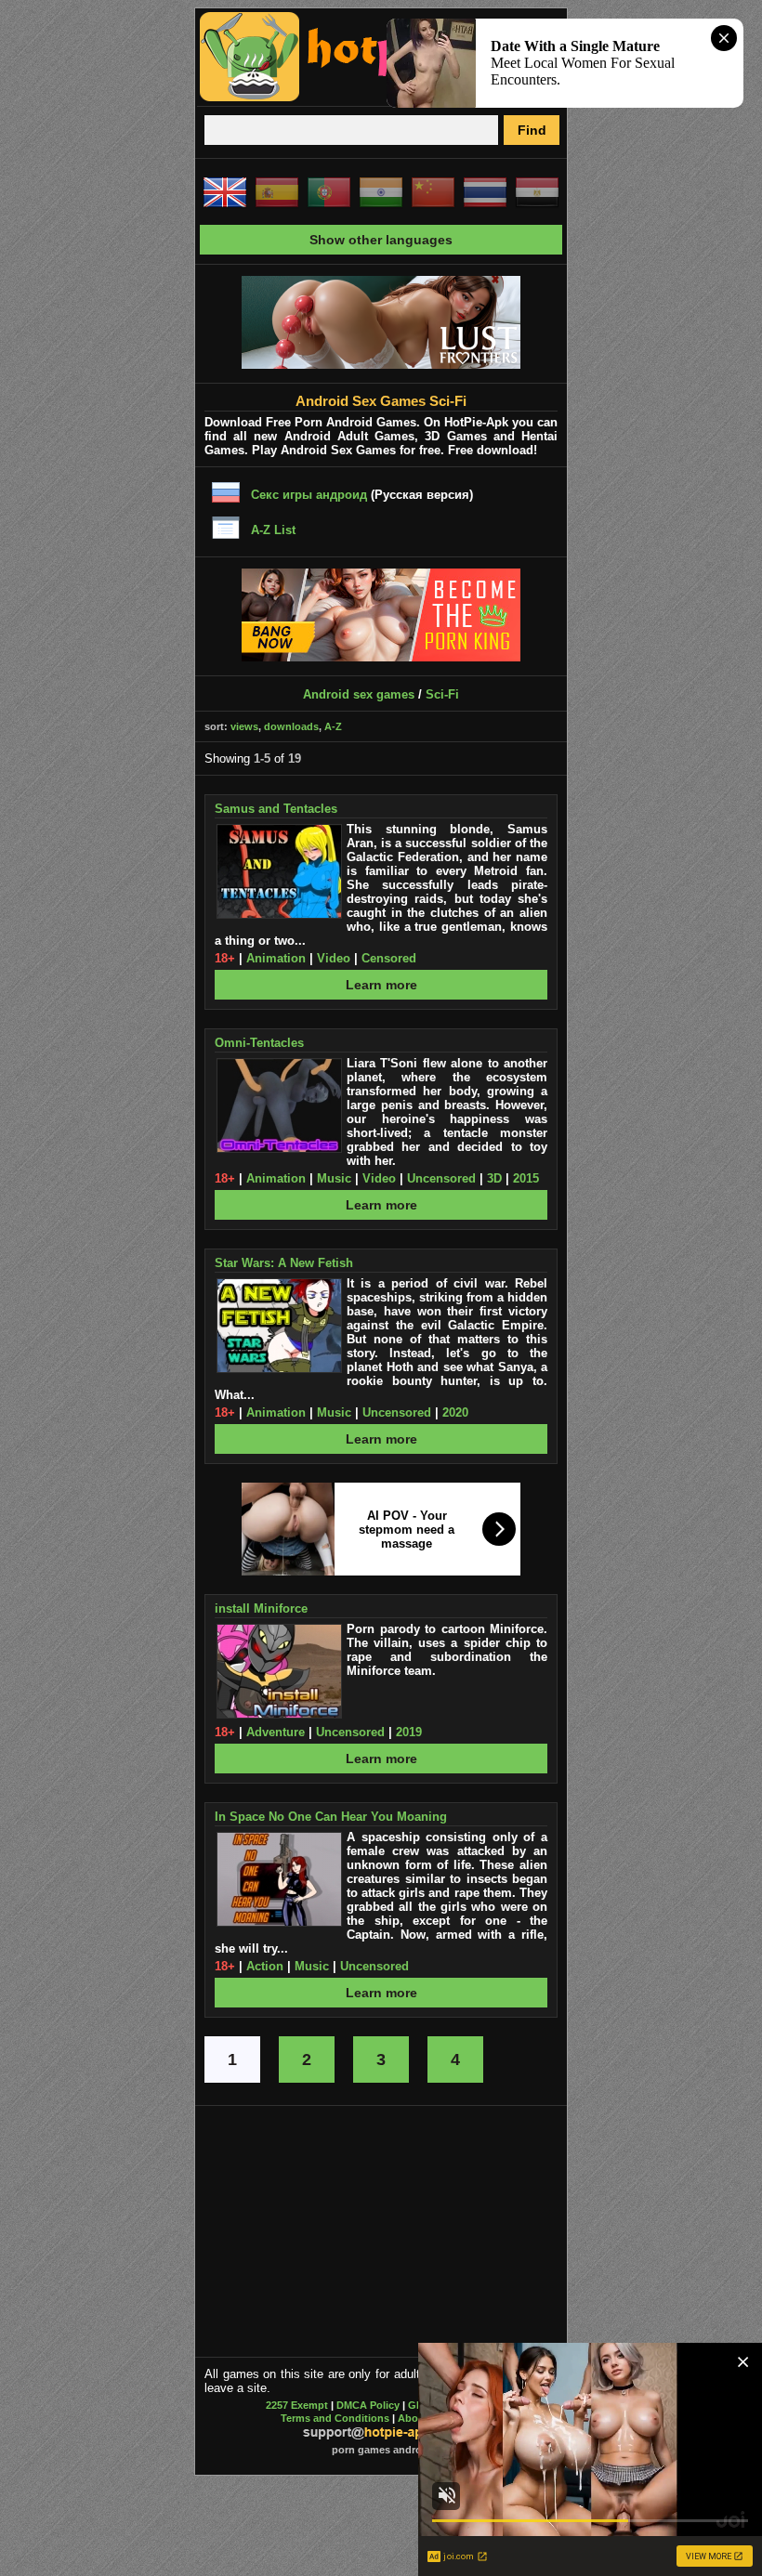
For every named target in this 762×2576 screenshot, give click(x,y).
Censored (389, 958)
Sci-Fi (442, 694)
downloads (291, 726)
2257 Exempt (297, 2405)
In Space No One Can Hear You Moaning (331, 1817)
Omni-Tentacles (259, 1043)
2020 (455, 1412)
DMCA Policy (368, 2405)
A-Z (333, 726)
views (244, 726)
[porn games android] (374, 98)
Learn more (381, 985)
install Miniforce (261, 1608)
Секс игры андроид (309, 495)
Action (265, 1966)
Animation (276, 958)
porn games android (381, 2450)
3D (494, 1178)
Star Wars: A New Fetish (284, 1263)
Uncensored (441, 1178)
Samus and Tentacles (276, 809)
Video (334, 958)
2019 (409, 1732)
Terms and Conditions (335, 2418)
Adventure (276, 1732)
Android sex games (359, 694)
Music (334, 1178)
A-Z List (273, 530)
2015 (526, 1178)
